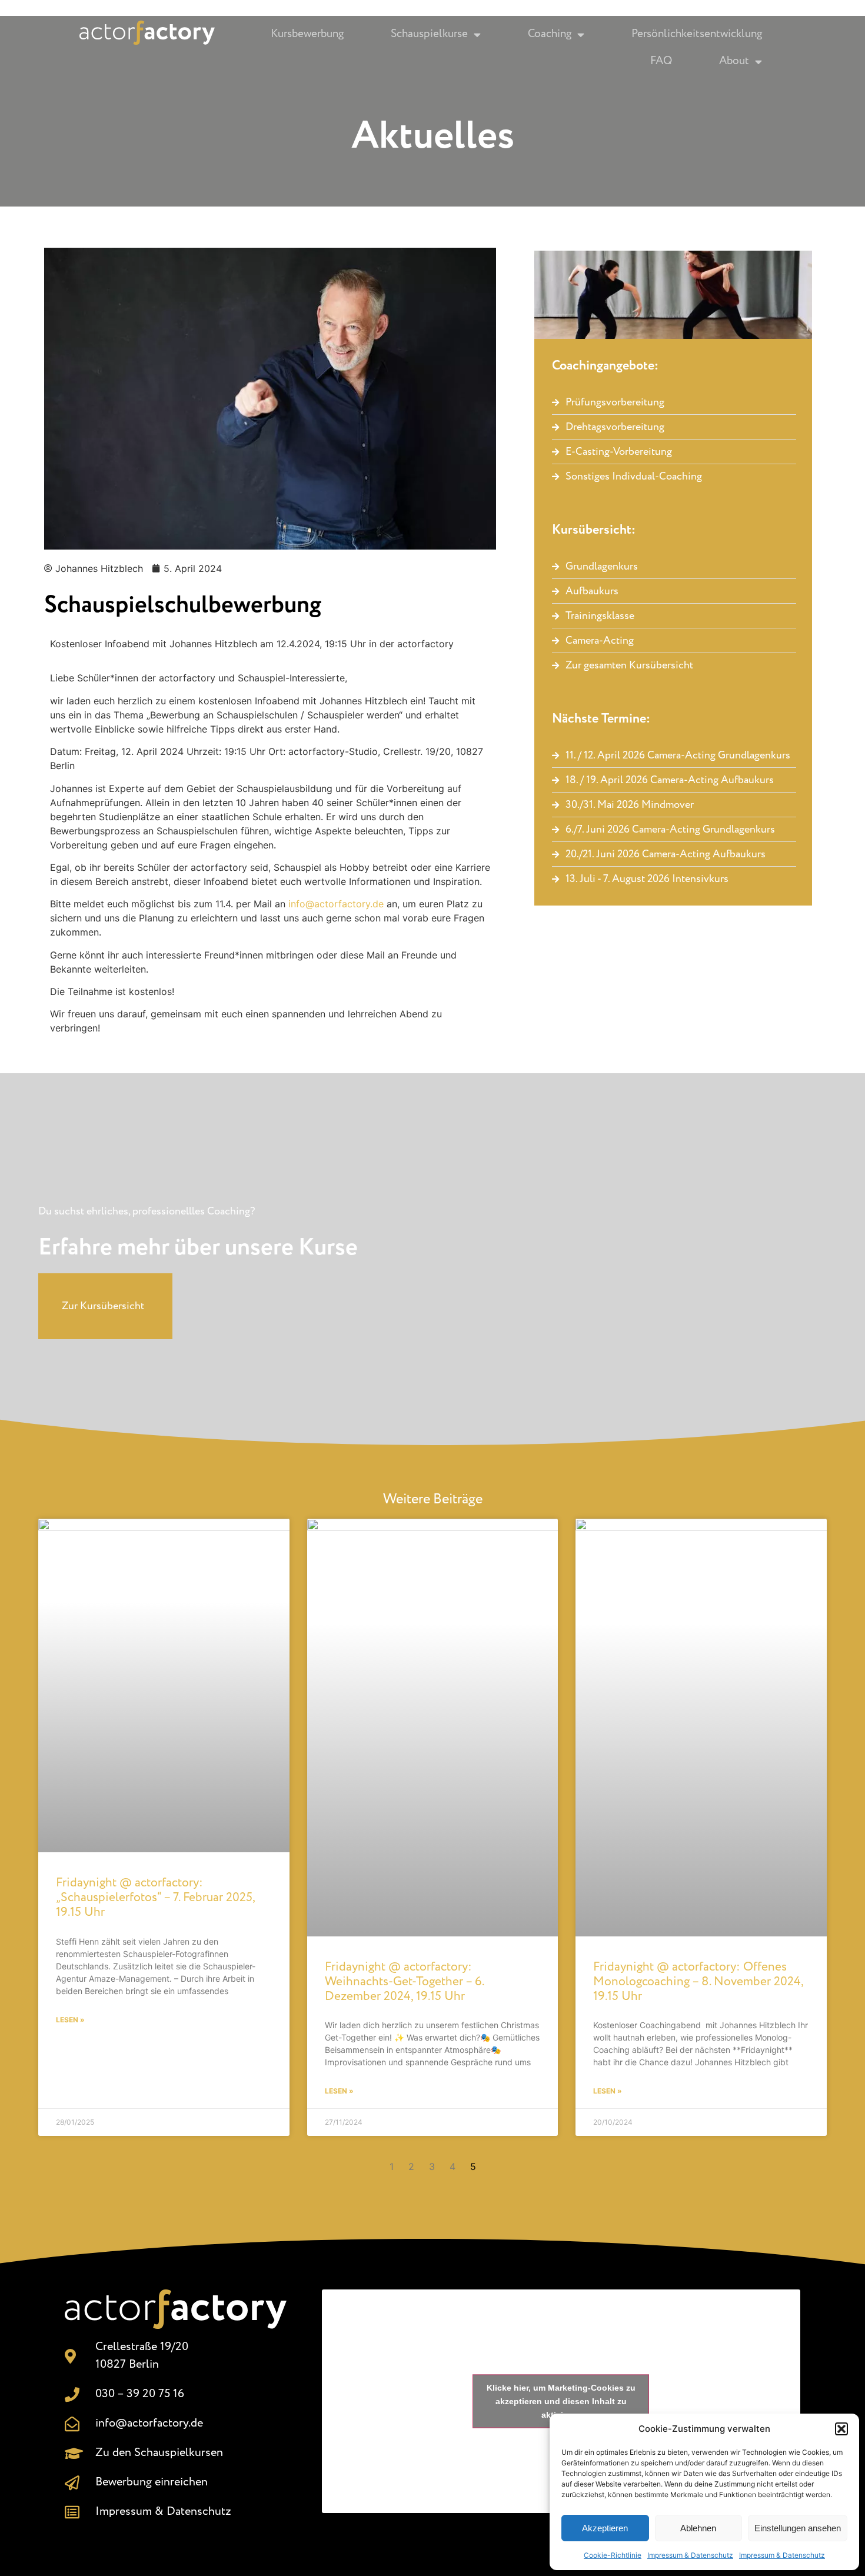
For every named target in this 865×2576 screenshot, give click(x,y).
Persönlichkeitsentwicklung (697, 34)
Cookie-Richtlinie (613, 2555)
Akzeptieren (605, 2528)
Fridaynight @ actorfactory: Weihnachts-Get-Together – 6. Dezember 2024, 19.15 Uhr (404, 1982)
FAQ (661, 61)
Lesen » (70, 2020)
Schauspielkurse (429, 34)
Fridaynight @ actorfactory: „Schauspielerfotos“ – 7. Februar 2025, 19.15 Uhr (155, 1898)
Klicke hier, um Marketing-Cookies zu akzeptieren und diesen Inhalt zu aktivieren (561, 2401)
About (734, 61)
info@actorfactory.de (336, 904)
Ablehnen (698, 2528)
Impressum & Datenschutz (690, 2555)
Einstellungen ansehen (798, 2528)
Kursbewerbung (307, 34)
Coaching (550, 34)
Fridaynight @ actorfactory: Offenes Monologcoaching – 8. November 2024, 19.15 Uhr (698, 1982)
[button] (841, 2429)
